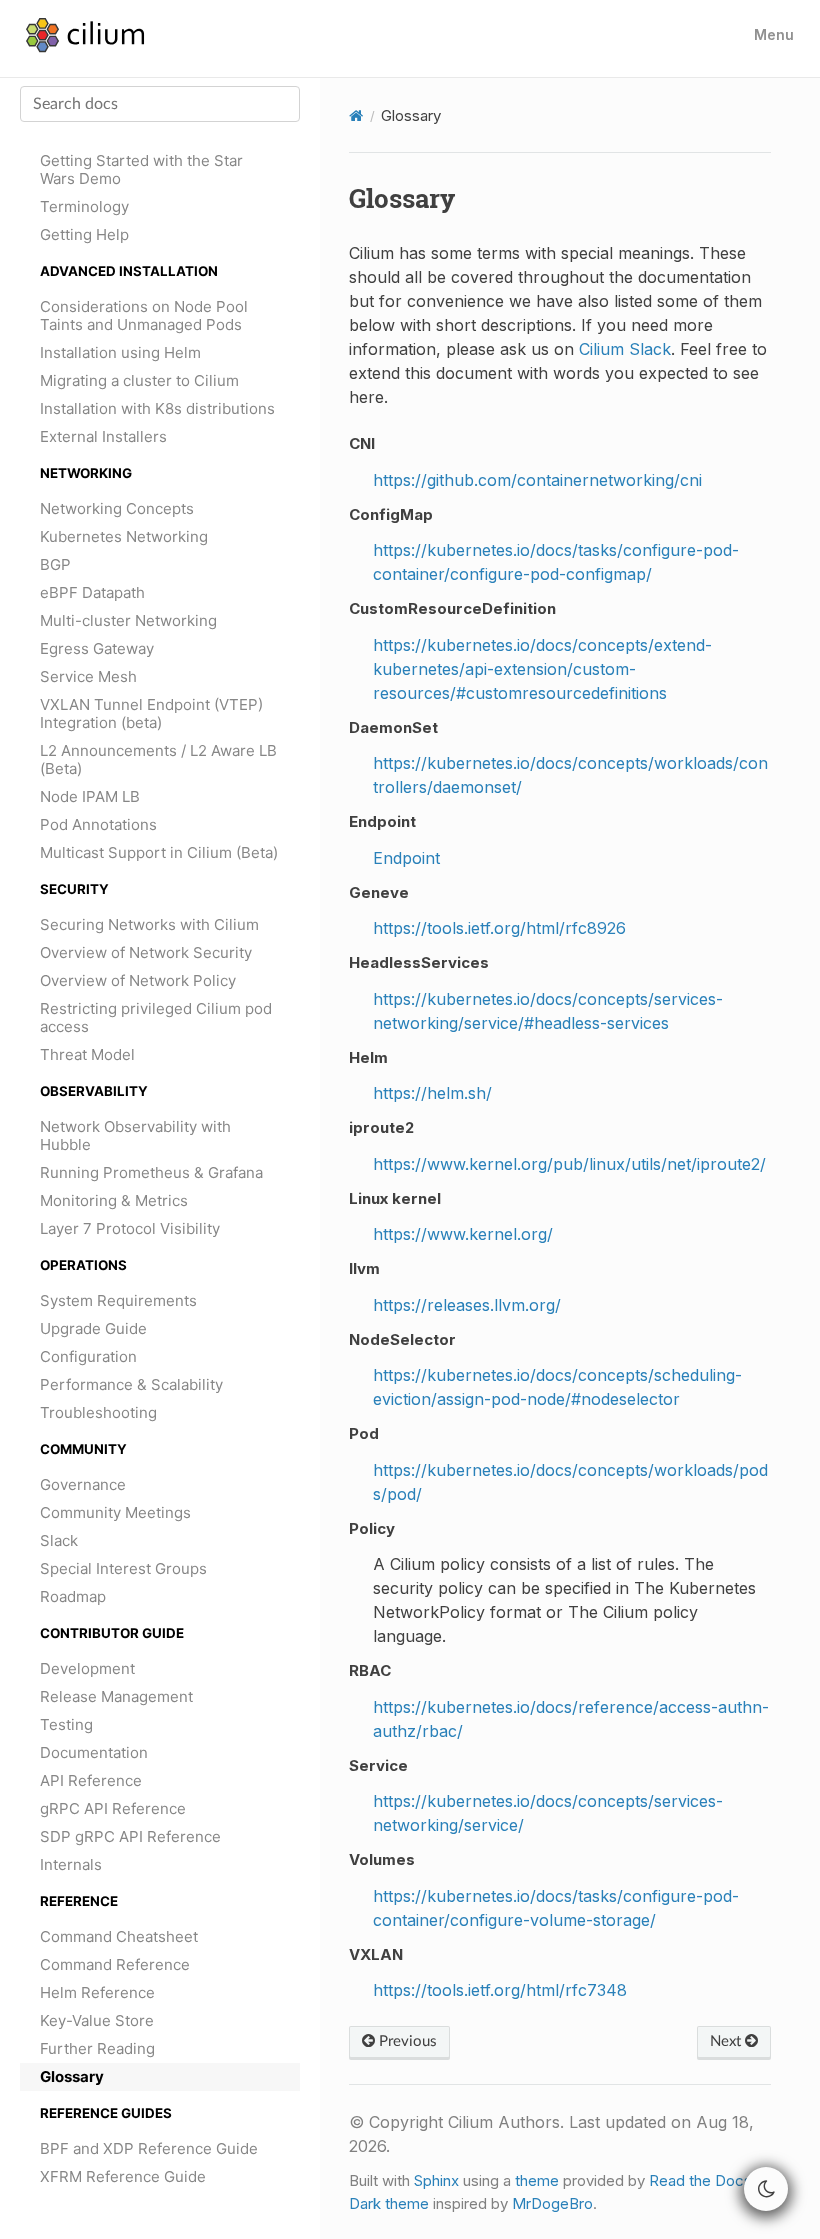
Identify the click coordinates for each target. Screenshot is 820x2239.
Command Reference (115, 1964)
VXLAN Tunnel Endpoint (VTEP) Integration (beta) (151, 713)
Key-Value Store (97, 2020)
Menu (774, 34)
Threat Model (87, 1054)
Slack (59, 1540)
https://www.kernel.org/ (463, 1234)
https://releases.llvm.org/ (467, 1305)
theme (537, 2180)
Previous (406, 2041)
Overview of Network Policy (138, 980)
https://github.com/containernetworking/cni (537, 480)
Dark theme (389, 2203)
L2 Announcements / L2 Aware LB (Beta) (158, 759)
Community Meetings (115, 1512)
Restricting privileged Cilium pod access (156, 1017)
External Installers (103, 436)
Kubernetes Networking (124, 536)
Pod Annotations (98, 824)
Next (727, 2041)
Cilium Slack (625, 349)
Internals (71, 1864)
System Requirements (118, 1300)
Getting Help (84, 234)
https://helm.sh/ (432, 1093)
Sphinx (436, 2180)
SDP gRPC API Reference (130, 1836)
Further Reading (97, 2048)
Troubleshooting (98, 1412)
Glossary (72, 2076)
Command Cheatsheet (119, 1936)
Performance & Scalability (131, 1384)
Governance (83, 1484)
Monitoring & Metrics (114, 1200)
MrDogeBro (552, 2203)
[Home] (356, 115)
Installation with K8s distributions (157, 408)
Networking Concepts (117, 508)
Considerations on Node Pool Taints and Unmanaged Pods (144, 315)
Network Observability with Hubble (135, 1135)
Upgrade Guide (93, 1328)
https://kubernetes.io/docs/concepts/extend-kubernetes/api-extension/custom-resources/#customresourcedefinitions (542, 669)
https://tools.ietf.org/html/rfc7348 (500, 1990)
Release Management (116, 1696)
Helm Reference (97, 1992)
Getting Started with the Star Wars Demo (141, 169)
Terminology (84, 206)
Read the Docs (700, 2180)
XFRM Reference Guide (123, 2176)
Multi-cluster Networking (128, 620)
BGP (55, 564)
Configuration (88, 1356)
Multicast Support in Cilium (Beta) (159, 852)
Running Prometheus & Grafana (151, 1172)
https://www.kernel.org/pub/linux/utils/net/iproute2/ (569, 1164)
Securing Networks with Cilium (149, 924)
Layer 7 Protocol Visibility (130, 1228)
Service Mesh (88, 676)
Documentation (94, 1752)
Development (87, 1668)
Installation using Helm (120, 352)
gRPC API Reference (113, 1808)
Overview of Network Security (146, 952)
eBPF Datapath (92, 592)
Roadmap (73, 1596)
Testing (66, 1724)
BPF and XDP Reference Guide (149, 2148)
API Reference (91, 1780)
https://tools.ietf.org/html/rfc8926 (499, 928)
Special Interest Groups (123, 1568)
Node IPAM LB (90, 796)
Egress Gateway (97, 648)
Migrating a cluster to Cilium (139, 380)
